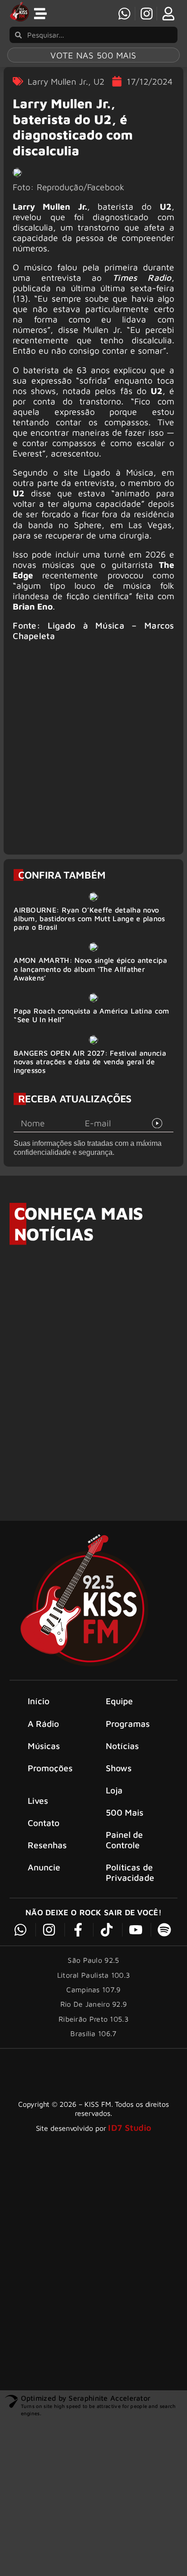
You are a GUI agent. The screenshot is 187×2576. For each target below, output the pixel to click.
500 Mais (125, 1812)
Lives (38, 1800)
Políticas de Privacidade (130, 1872)
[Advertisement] (93, 752)
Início (39, 1701)
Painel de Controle (125, 1840)
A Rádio (44, 1723)
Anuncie (44, 1867)
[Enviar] (157, 1123)
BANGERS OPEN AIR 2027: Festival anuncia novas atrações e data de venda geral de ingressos (90, 1062)
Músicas (44, 1746)
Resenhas (47, 1845)
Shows (119, 1768)
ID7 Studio (130, 2127)
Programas (128, 1723)
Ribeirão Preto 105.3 (93, 2019)
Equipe (120, 1701)
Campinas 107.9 (93, 1990)
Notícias (123, 1746)
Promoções (50, 1768)
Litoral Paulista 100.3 (94, 1975)
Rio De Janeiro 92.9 (94, 2004)
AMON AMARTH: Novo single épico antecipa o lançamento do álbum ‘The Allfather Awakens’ (90, 969)
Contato (44, 1823)
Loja (114, 1790)
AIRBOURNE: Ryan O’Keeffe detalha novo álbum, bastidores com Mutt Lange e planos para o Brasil (89, 918)
